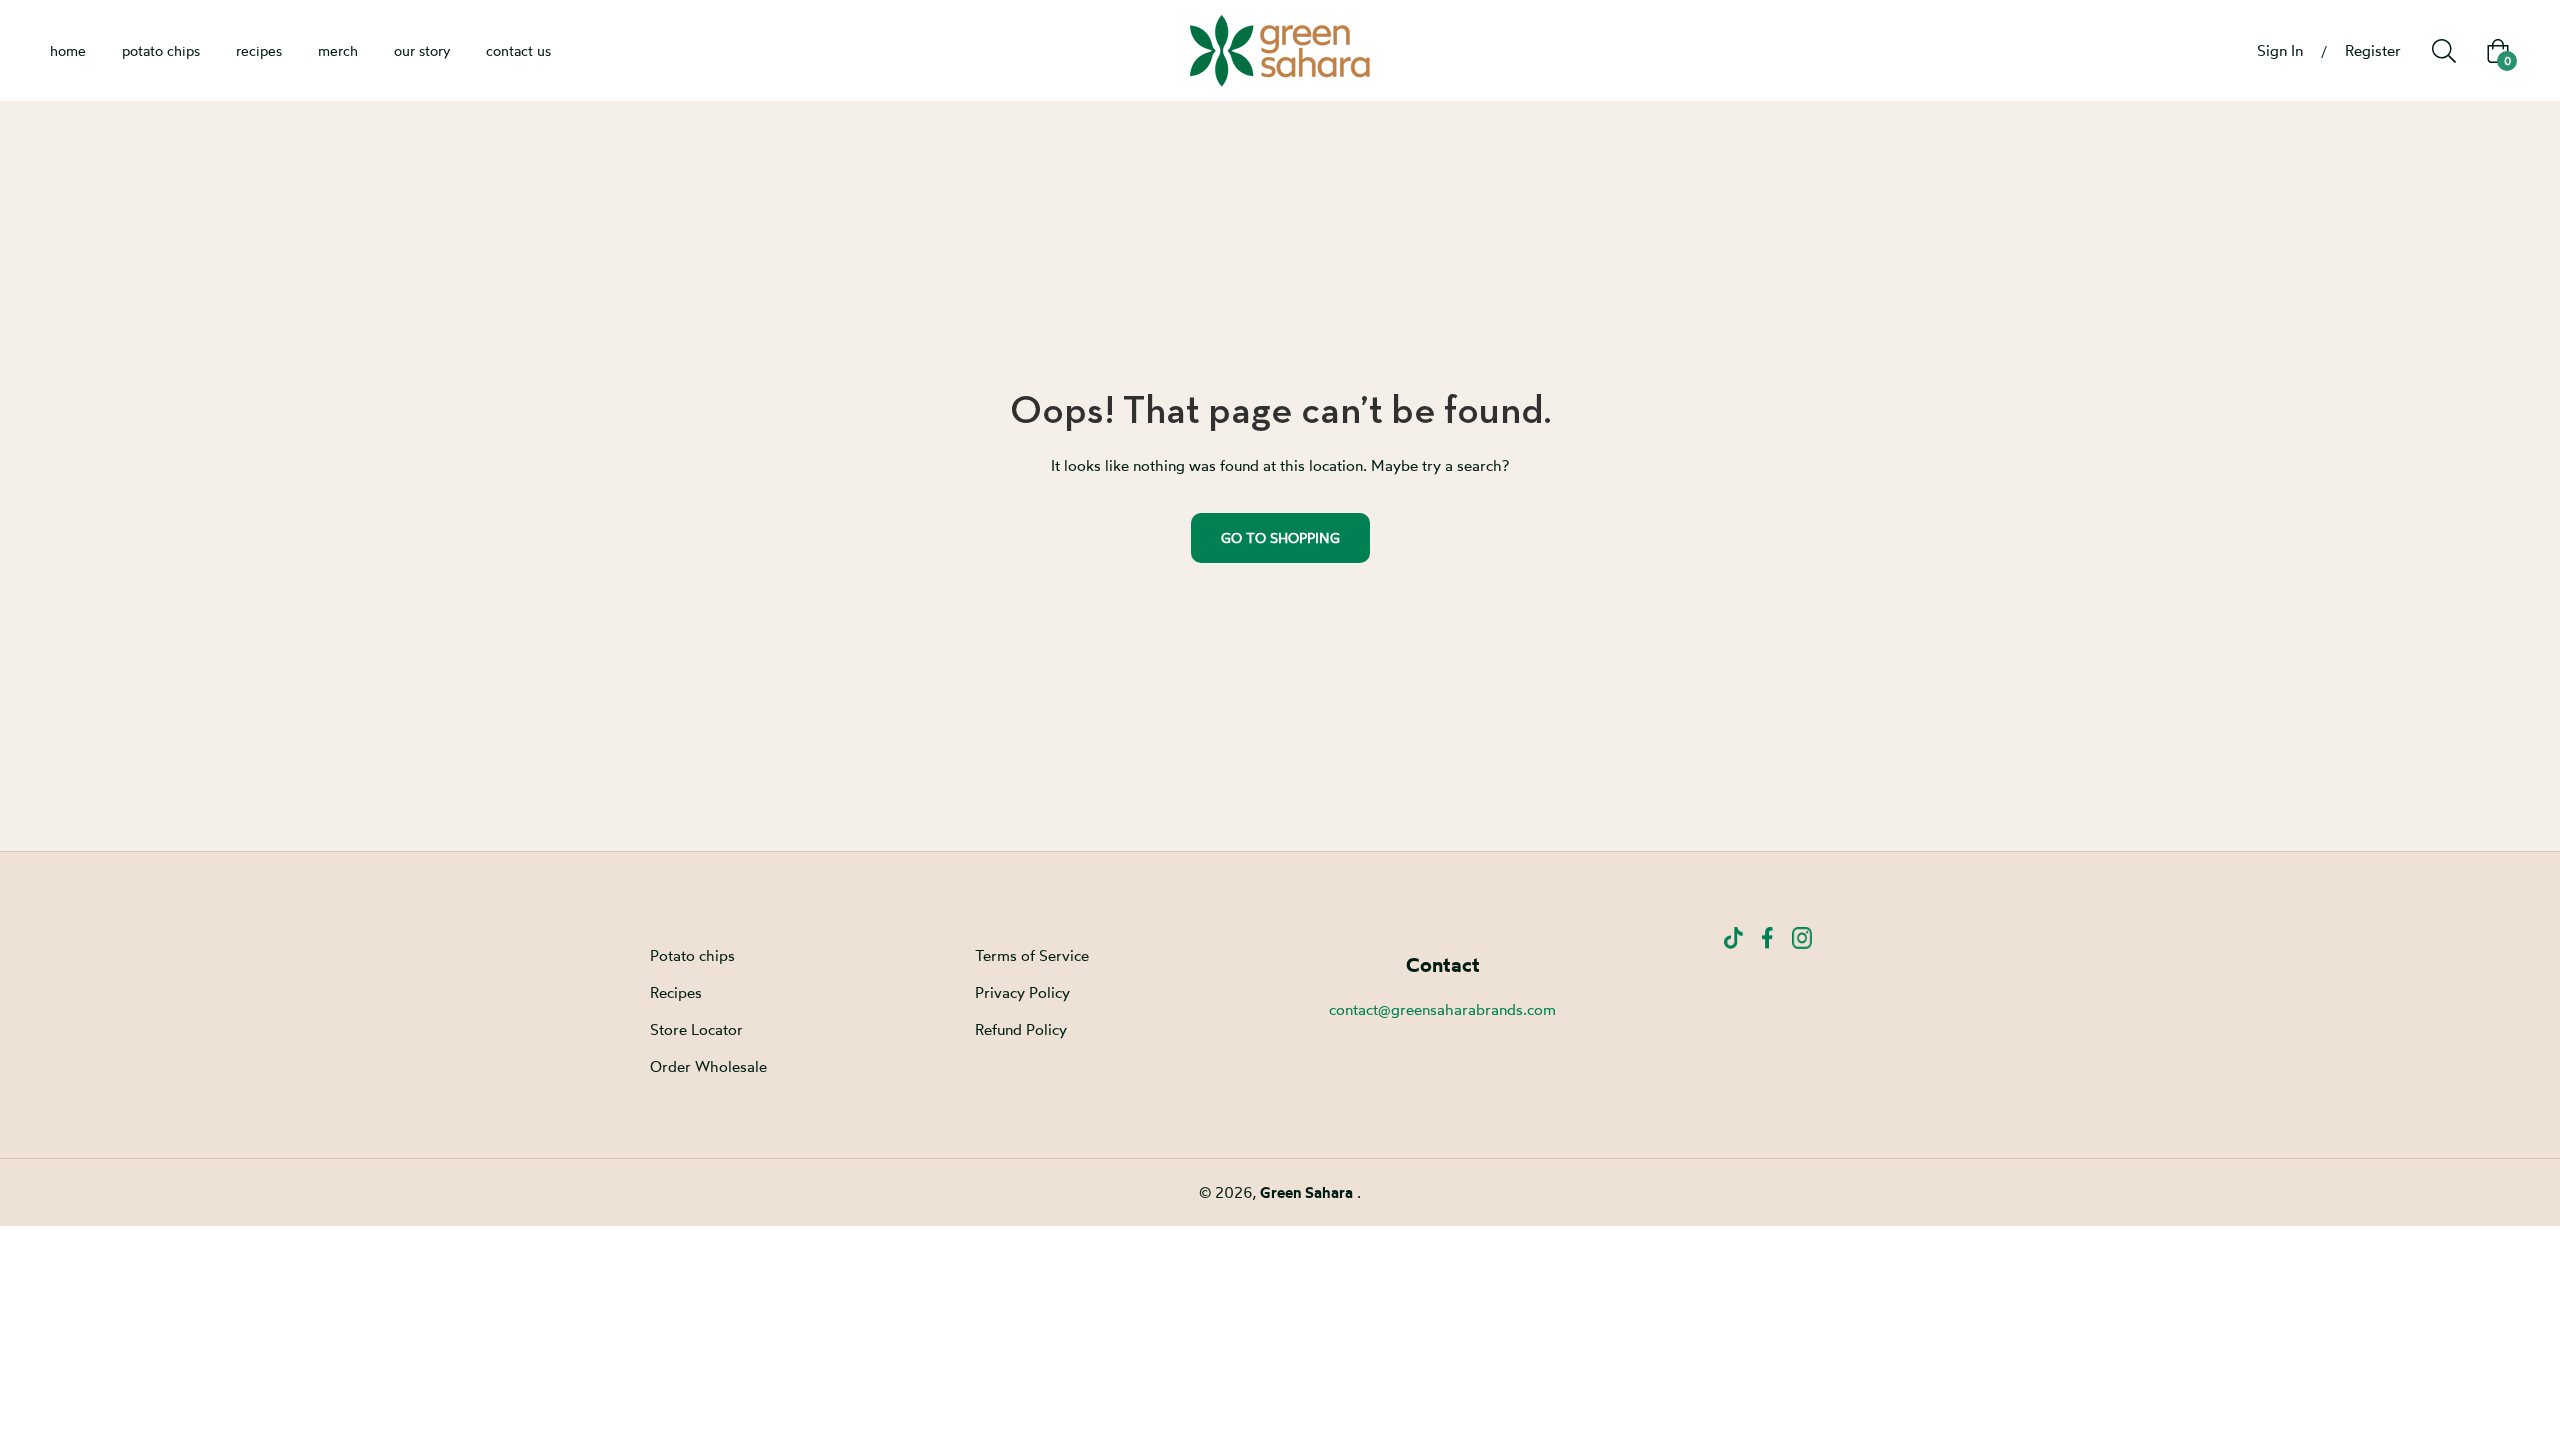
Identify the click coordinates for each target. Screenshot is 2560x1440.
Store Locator (696, 1029)
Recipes (676, 992)
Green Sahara (1308, 1192)
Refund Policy (1021, 1029)
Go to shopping (1280, 537)
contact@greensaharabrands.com (1442, 1009)
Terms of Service (1032, 955)
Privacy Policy (1022, 992)
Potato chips (692, 955)
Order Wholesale (708, 1066)
